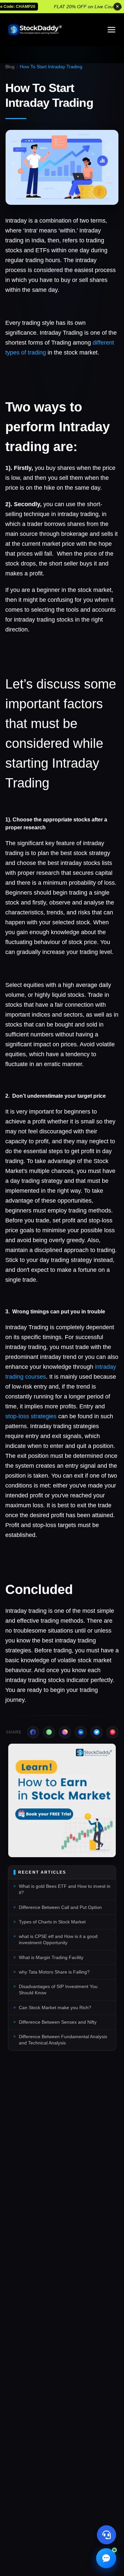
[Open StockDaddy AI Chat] (106, 2558)
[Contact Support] (106, 2535)
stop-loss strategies (32, 1416)
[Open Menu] (111, 30)
